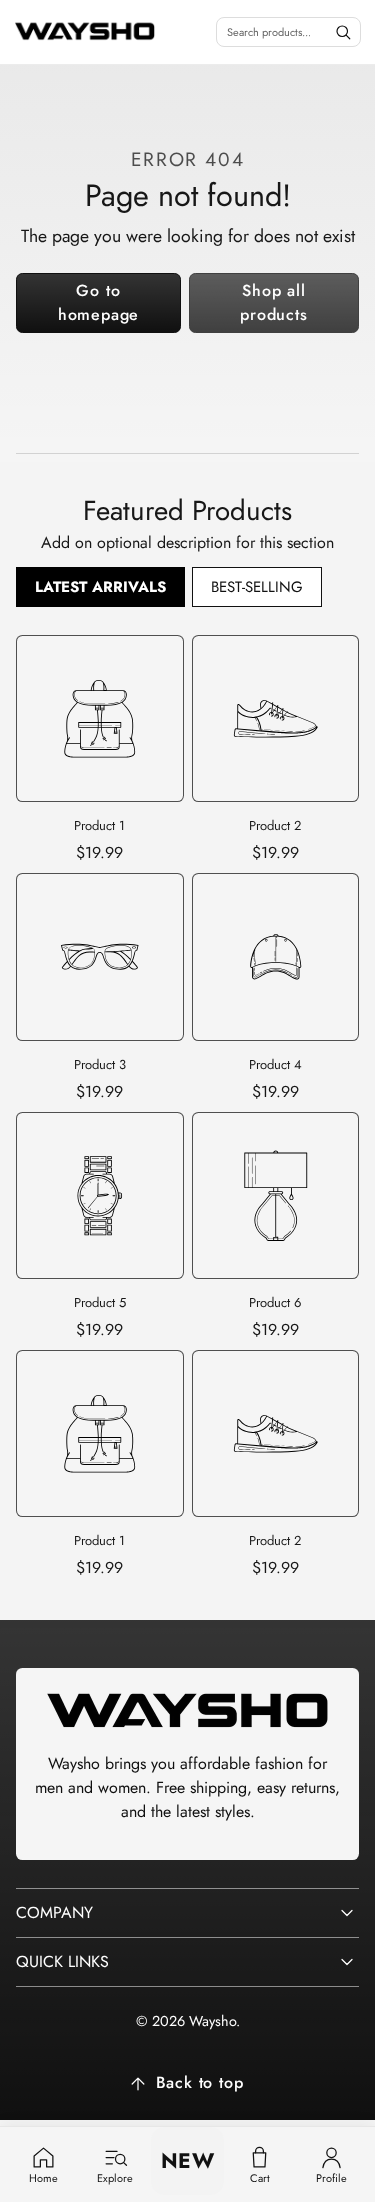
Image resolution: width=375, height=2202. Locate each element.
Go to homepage (98, 302)
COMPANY (54, 1912)
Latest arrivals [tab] (100, 587)
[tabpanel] (187, 1108)
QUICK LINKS (62, 1961)
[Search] (343, 32)
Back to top (200, 2082)
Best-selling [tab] (257, 587)
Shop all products (273, 302)
